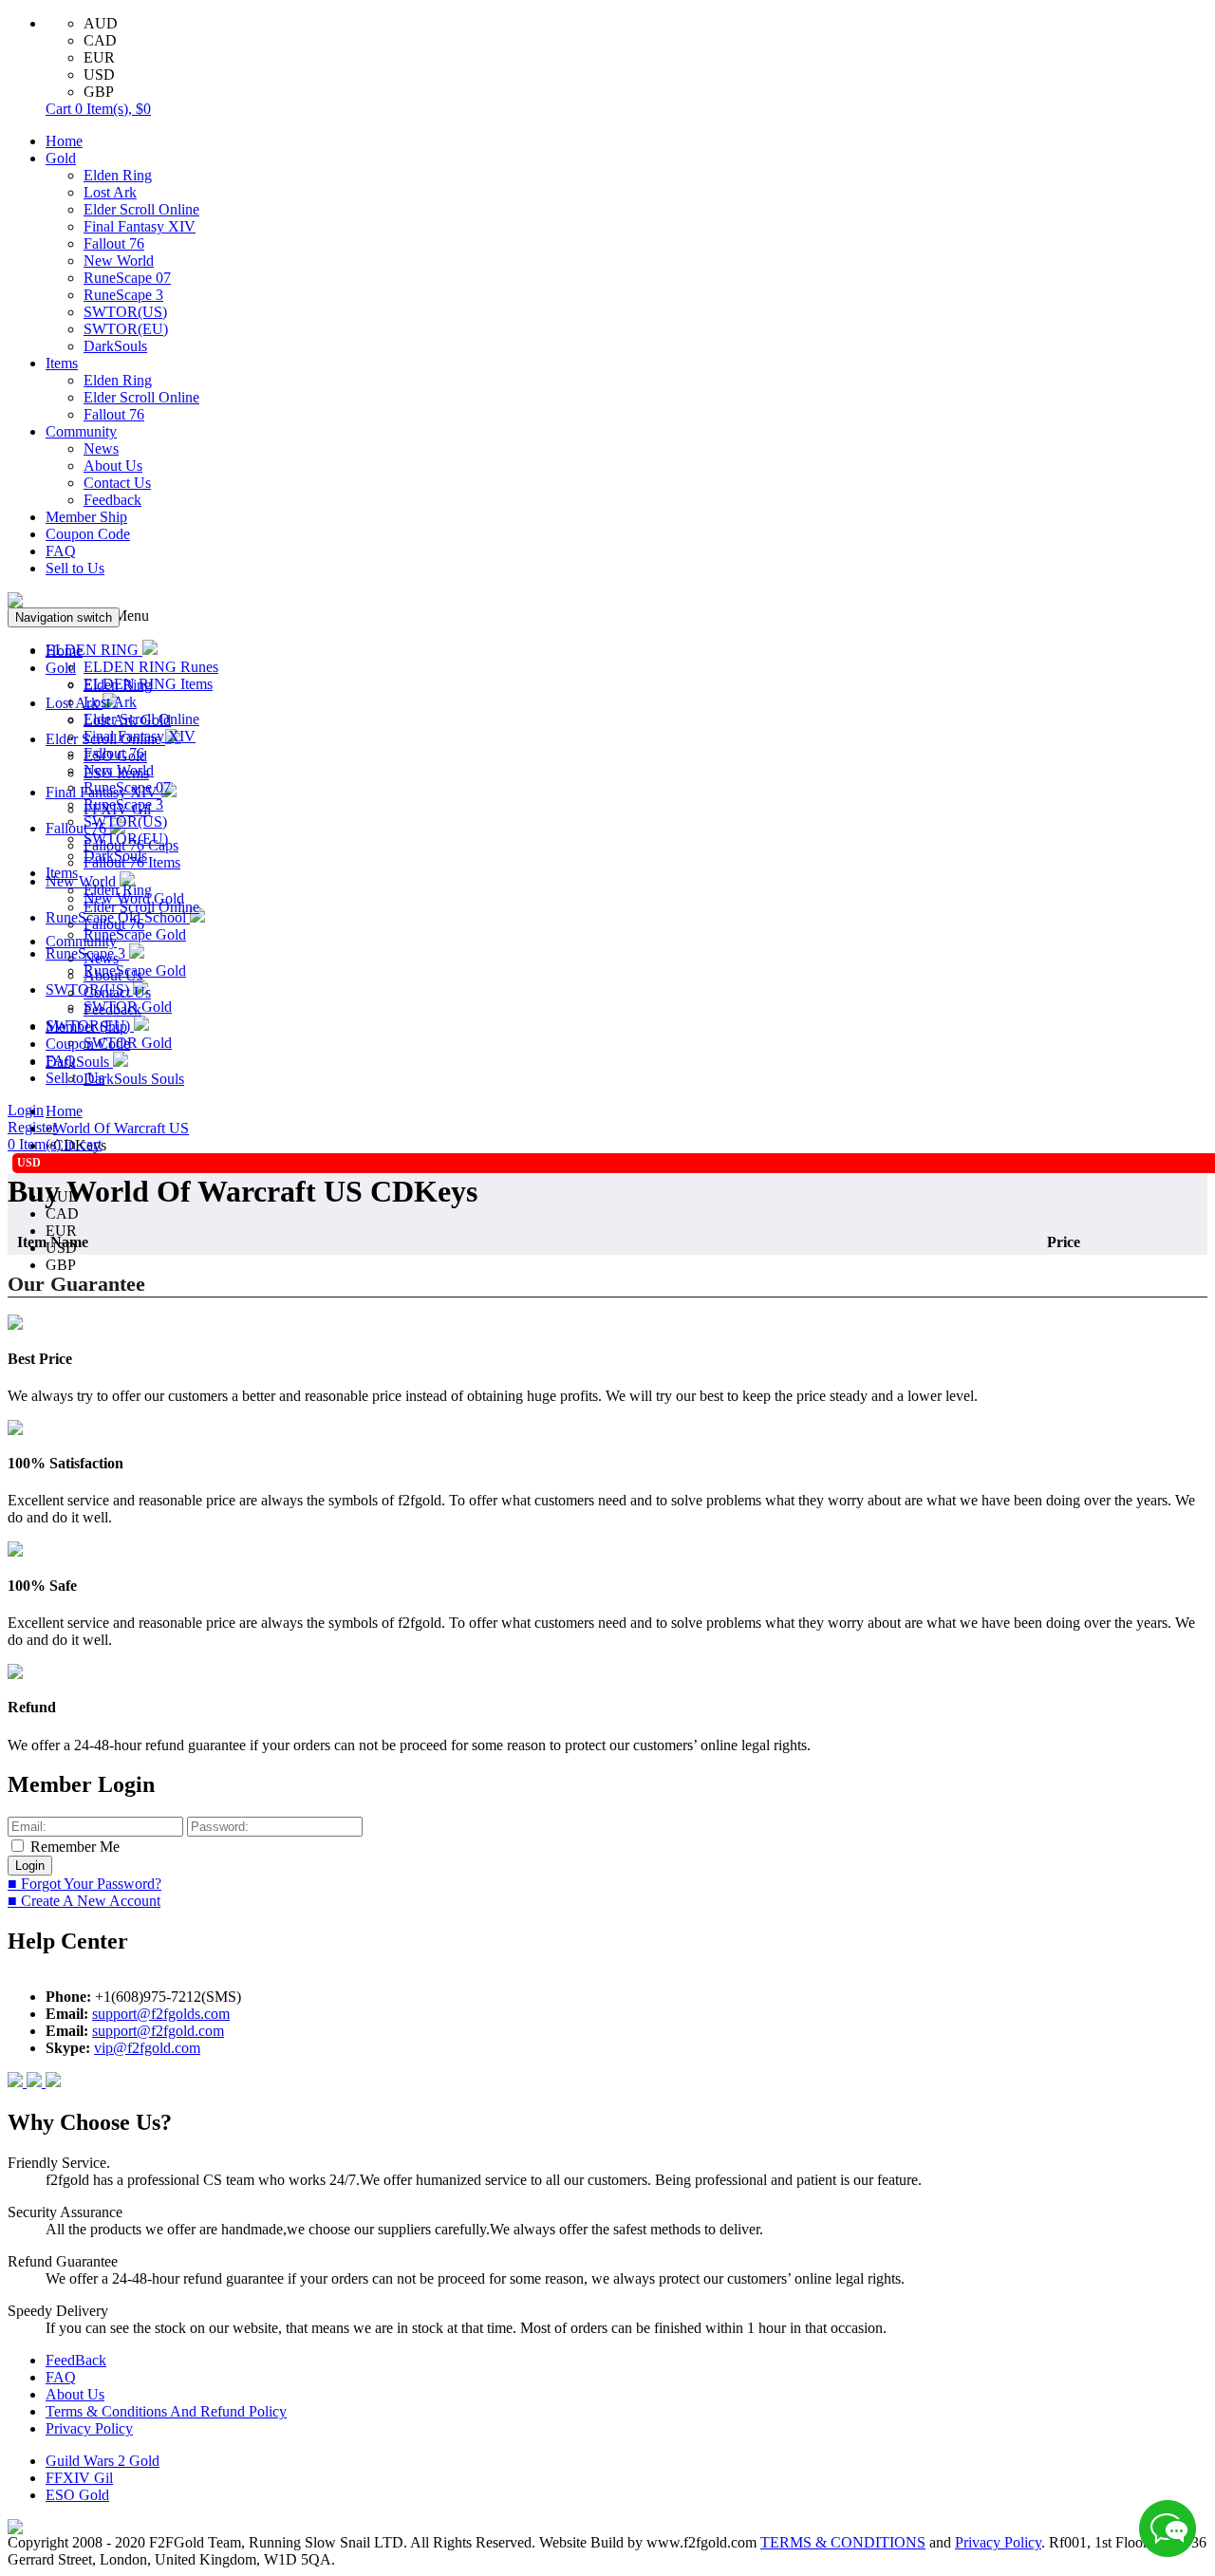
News (101, 448)
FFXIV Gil (79, 2478)
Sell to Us (75, 568)
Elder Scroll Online (141, 209)
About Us (113, 466)
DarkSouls (115, 346)
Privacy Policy (89, 2428)
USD (99, 75)
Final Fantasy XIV (140, 226)
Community (81, 431)
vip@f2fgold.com (147, 2048)
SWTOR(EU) (126, 329)
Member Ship (86, 517)
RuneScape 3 (123, 295)
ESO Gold (77, 2495)
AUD (101, 23)
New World (119, 261)
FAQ (61, 551)
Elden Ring (118, 175)
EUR (99, 57)
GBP (99, 92)
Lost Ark (110, 192)
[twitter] (53, 2082)
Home (64, 141)
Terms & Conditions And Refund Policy (166, 2411)
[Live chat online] (1168, 2529)
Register (32, 1127)
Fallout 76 (114, 243)
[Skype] (36, 2082)
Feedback (112, 500)
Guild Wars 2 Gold (103, 2461)
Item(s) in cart (55, 1144)
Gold (61, 158)
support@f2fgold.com (158, 2031)
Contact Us (117, 483)
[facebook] (17, 2082)
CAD (100, 40)
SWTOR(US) (125, 312)
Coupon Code (88, 534)
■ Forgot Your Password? (84, 1884)
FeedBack (76, 2360)
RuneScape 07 (127, 278)
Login (26, 1110)
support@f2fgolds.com (161, 2014)
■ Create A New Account (84, 1901)
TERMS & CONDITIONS (843, 2542)
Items (62, 363)
